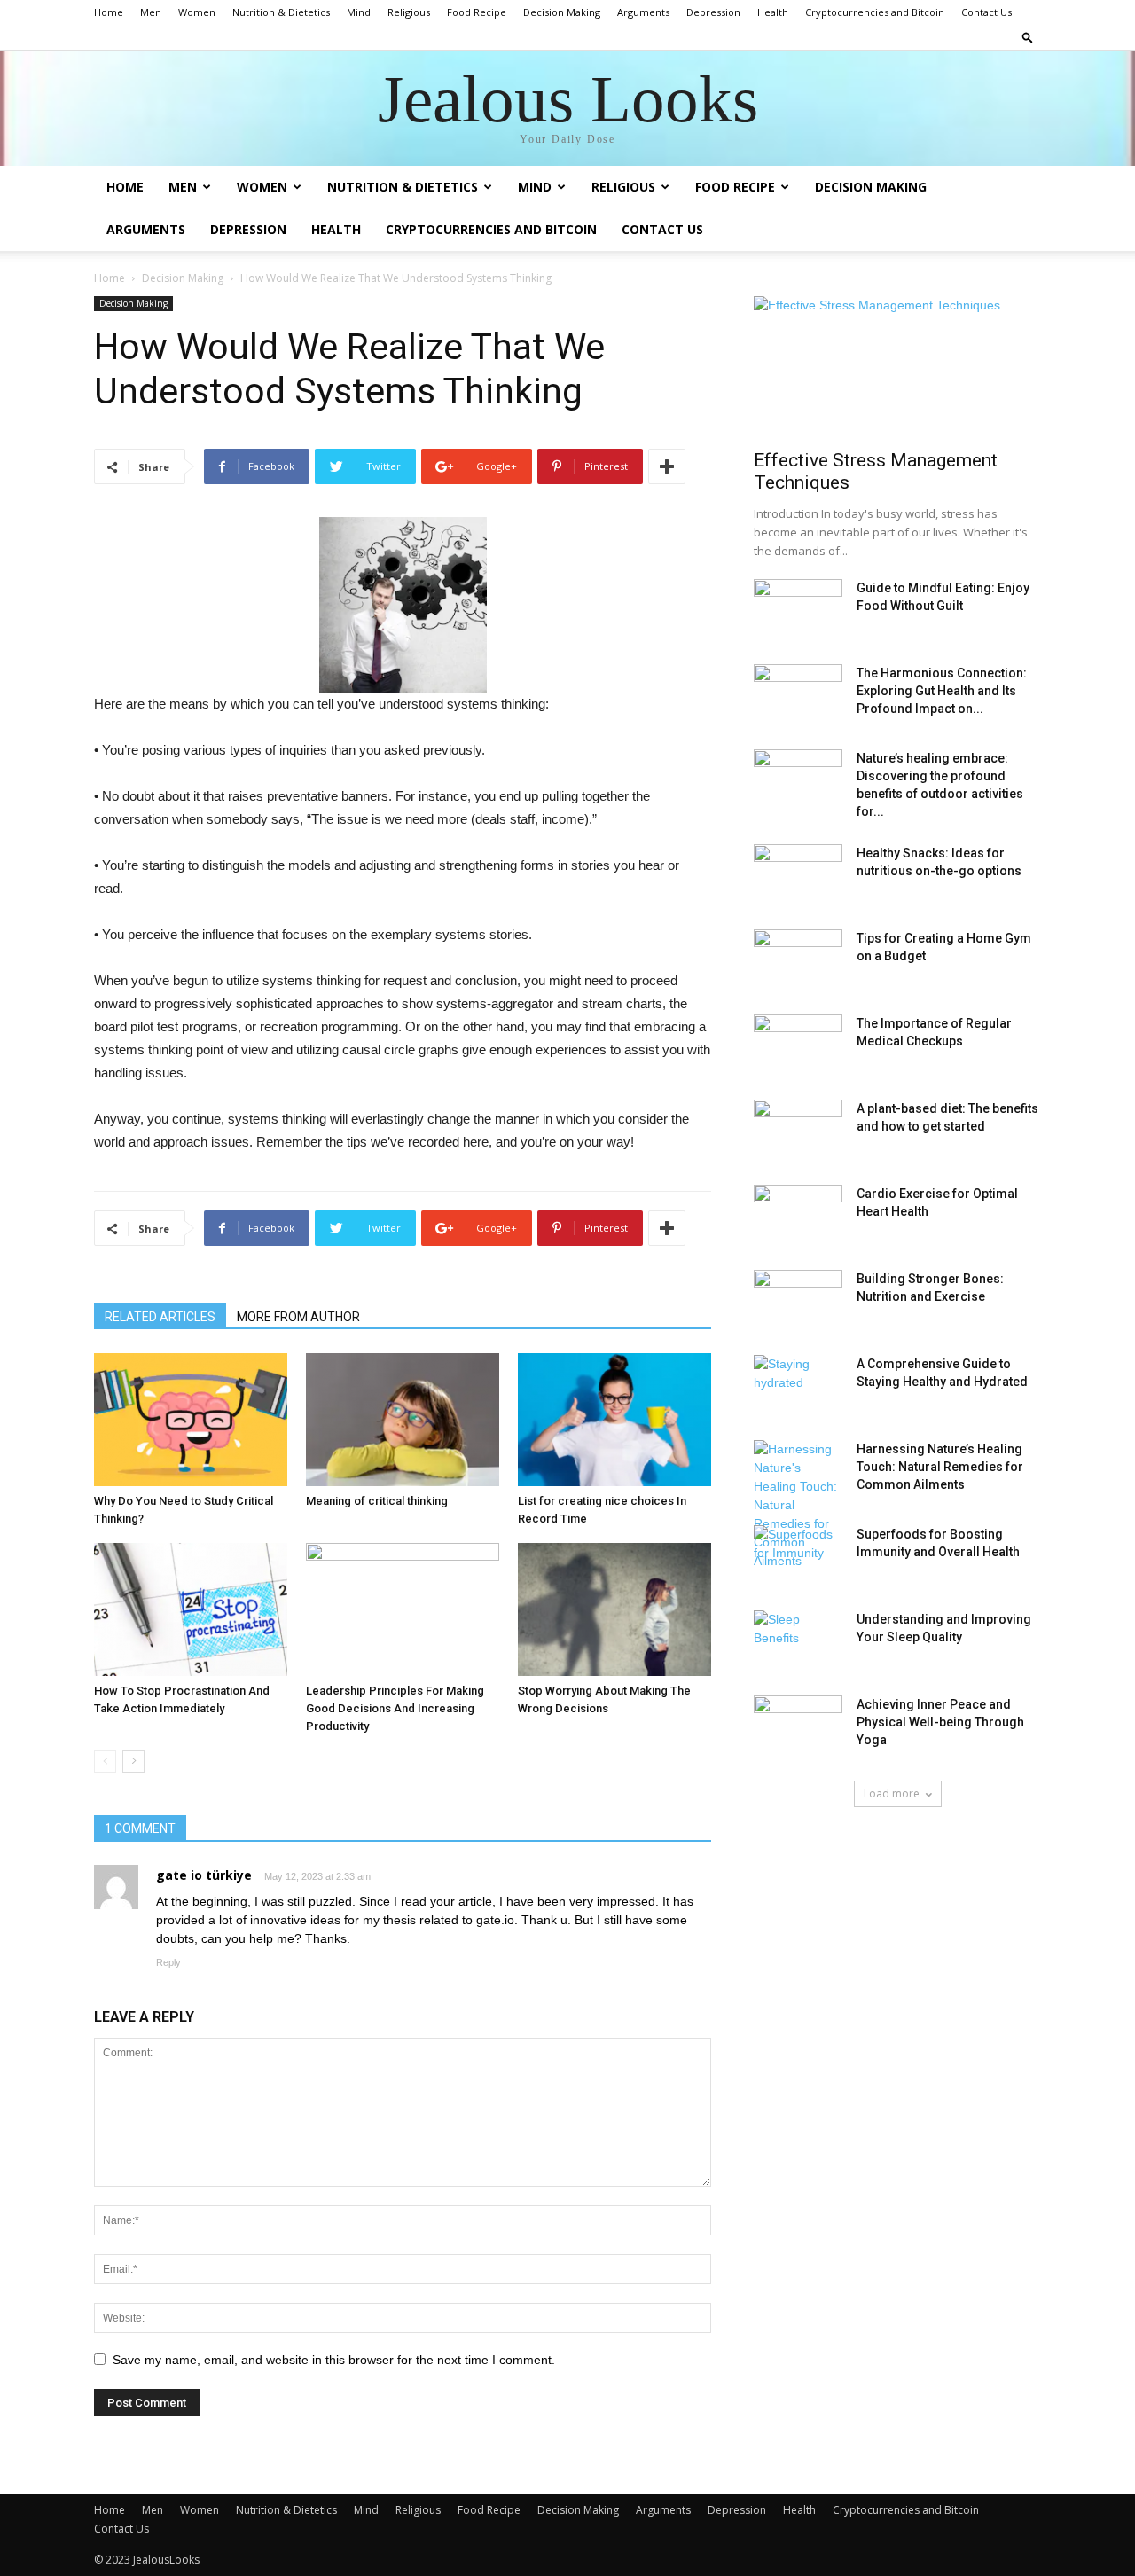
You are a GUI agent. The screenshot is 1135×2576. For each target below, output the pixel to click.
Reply (168, 1962)
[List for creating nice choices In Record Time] (614, 1420)
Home (109, 12)
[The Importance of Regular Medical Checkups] (798, 1045)
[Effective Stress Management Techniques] (897, 367)
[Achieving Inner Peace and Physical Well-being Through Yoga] (798, 1726)
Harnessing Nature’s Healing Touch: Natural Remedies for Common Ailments (940, 1467)
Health (773, 12)
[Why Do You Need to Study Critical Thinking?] (191, 1420)
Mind (359, 12)
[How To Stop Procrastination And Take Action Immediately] (191, 1609)
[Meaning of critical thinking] (403, 1420)
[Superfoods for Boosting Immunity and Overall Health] (798, 1556)
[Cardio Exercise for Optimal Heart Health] (798, 1216)
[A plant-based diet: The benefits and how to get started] (798, 1131)
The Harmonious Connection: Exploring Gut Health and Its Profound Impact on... (942, 691)
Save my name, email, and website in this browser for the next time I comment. (334, 2360)
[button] (1028, 37)
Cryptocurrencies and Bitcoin (875, 12)
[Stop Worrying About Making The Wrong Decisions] (614, 1609)
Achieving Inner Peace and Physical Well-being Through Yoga (940, 1722)
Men (151, 12)
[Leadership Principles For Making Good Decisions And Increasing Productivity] (403, 1609)
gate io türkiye (204, 1875)
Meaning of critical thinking (377, 1501)
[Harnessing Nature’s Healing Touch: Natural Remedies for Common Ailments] (798, 1505)
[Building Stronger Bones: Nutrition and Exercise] (798, 1301)
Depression (713, 12)
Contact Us (986, 12)
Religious (409, 12)
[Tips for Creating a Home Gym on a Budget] (798, 960)
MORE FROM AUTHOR (298, 1317)
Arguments (643, 12)
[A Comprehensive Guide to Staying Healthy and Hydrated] (798, 1386)
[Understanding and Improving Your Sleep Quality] (798, 1641)
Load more (892, 1793)
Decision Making (562, 12)
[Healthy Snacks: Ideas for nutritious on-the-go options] (798, 875)
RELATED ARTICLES (160, 1317)
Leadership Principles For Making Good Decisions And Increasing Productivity (395, 1708)
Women (197, 12)
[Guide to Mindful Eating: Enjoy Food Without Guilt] (798, 610)
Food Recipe (477, 12)
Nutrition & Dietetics (281, 12)
